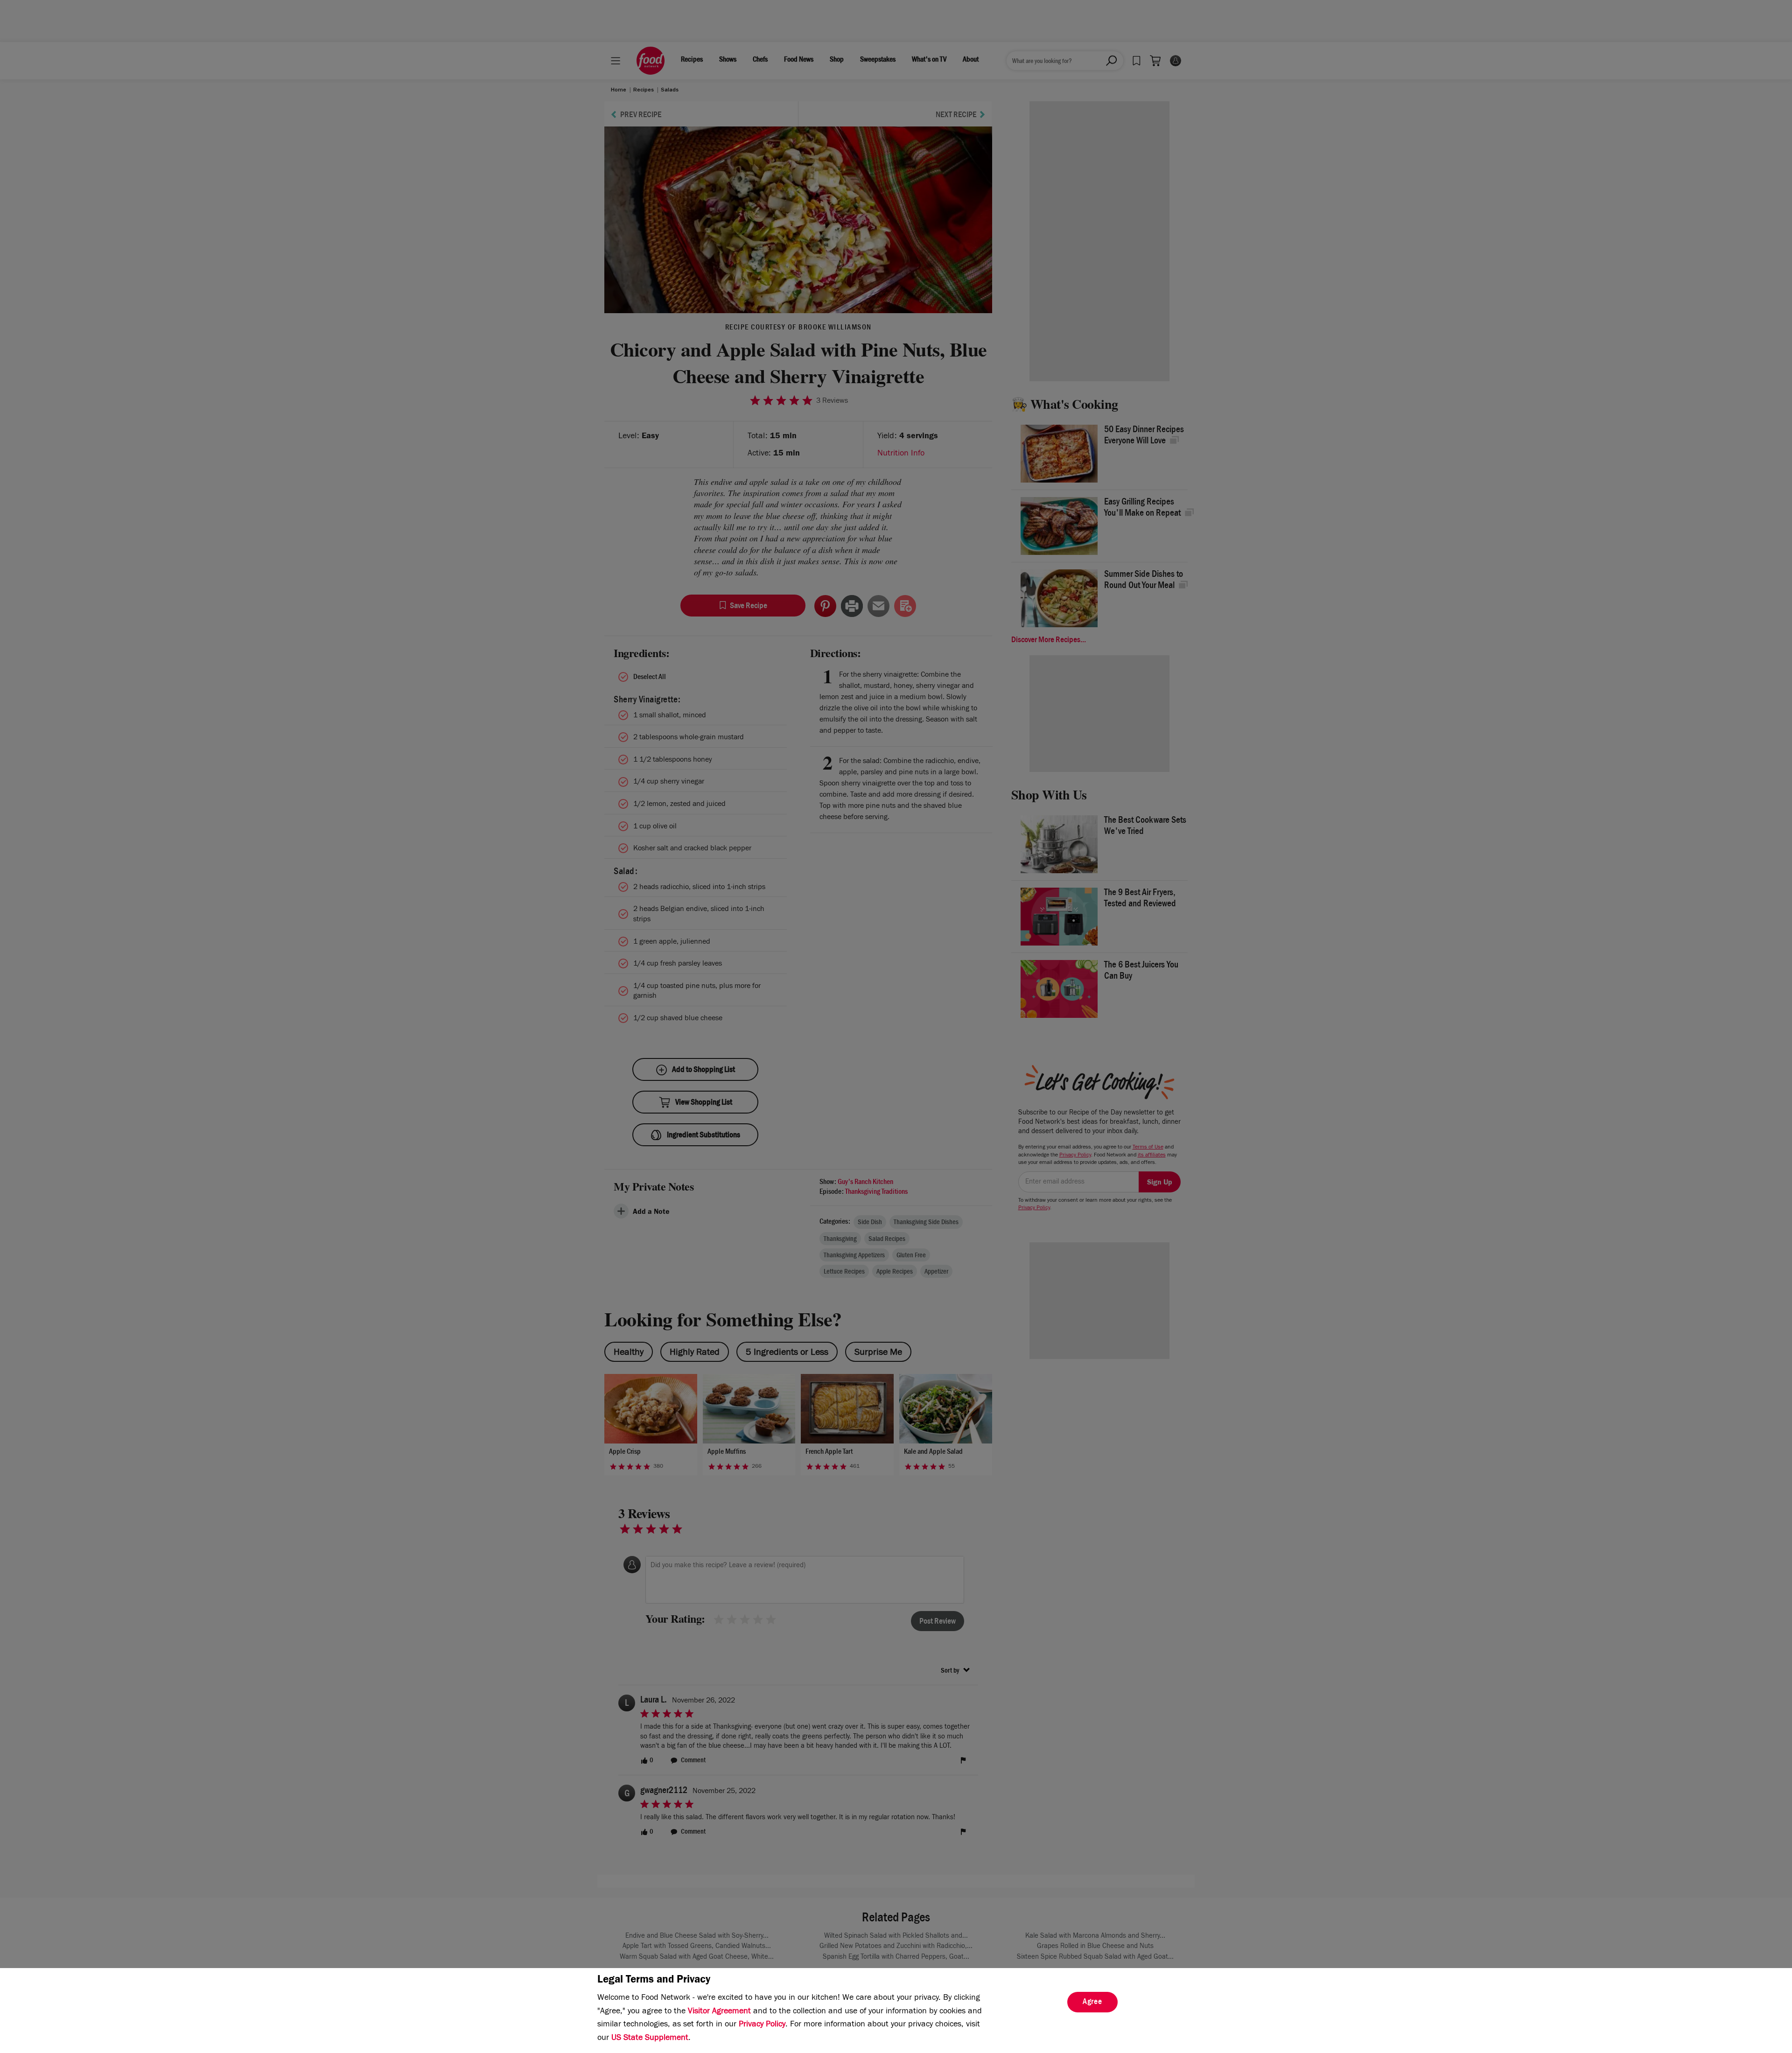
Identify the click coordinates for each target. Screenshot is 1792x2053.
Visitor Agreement (719, 2012)
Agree (1092, 2003)
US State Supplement (650, 2039)
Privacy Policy (762, 2025)
